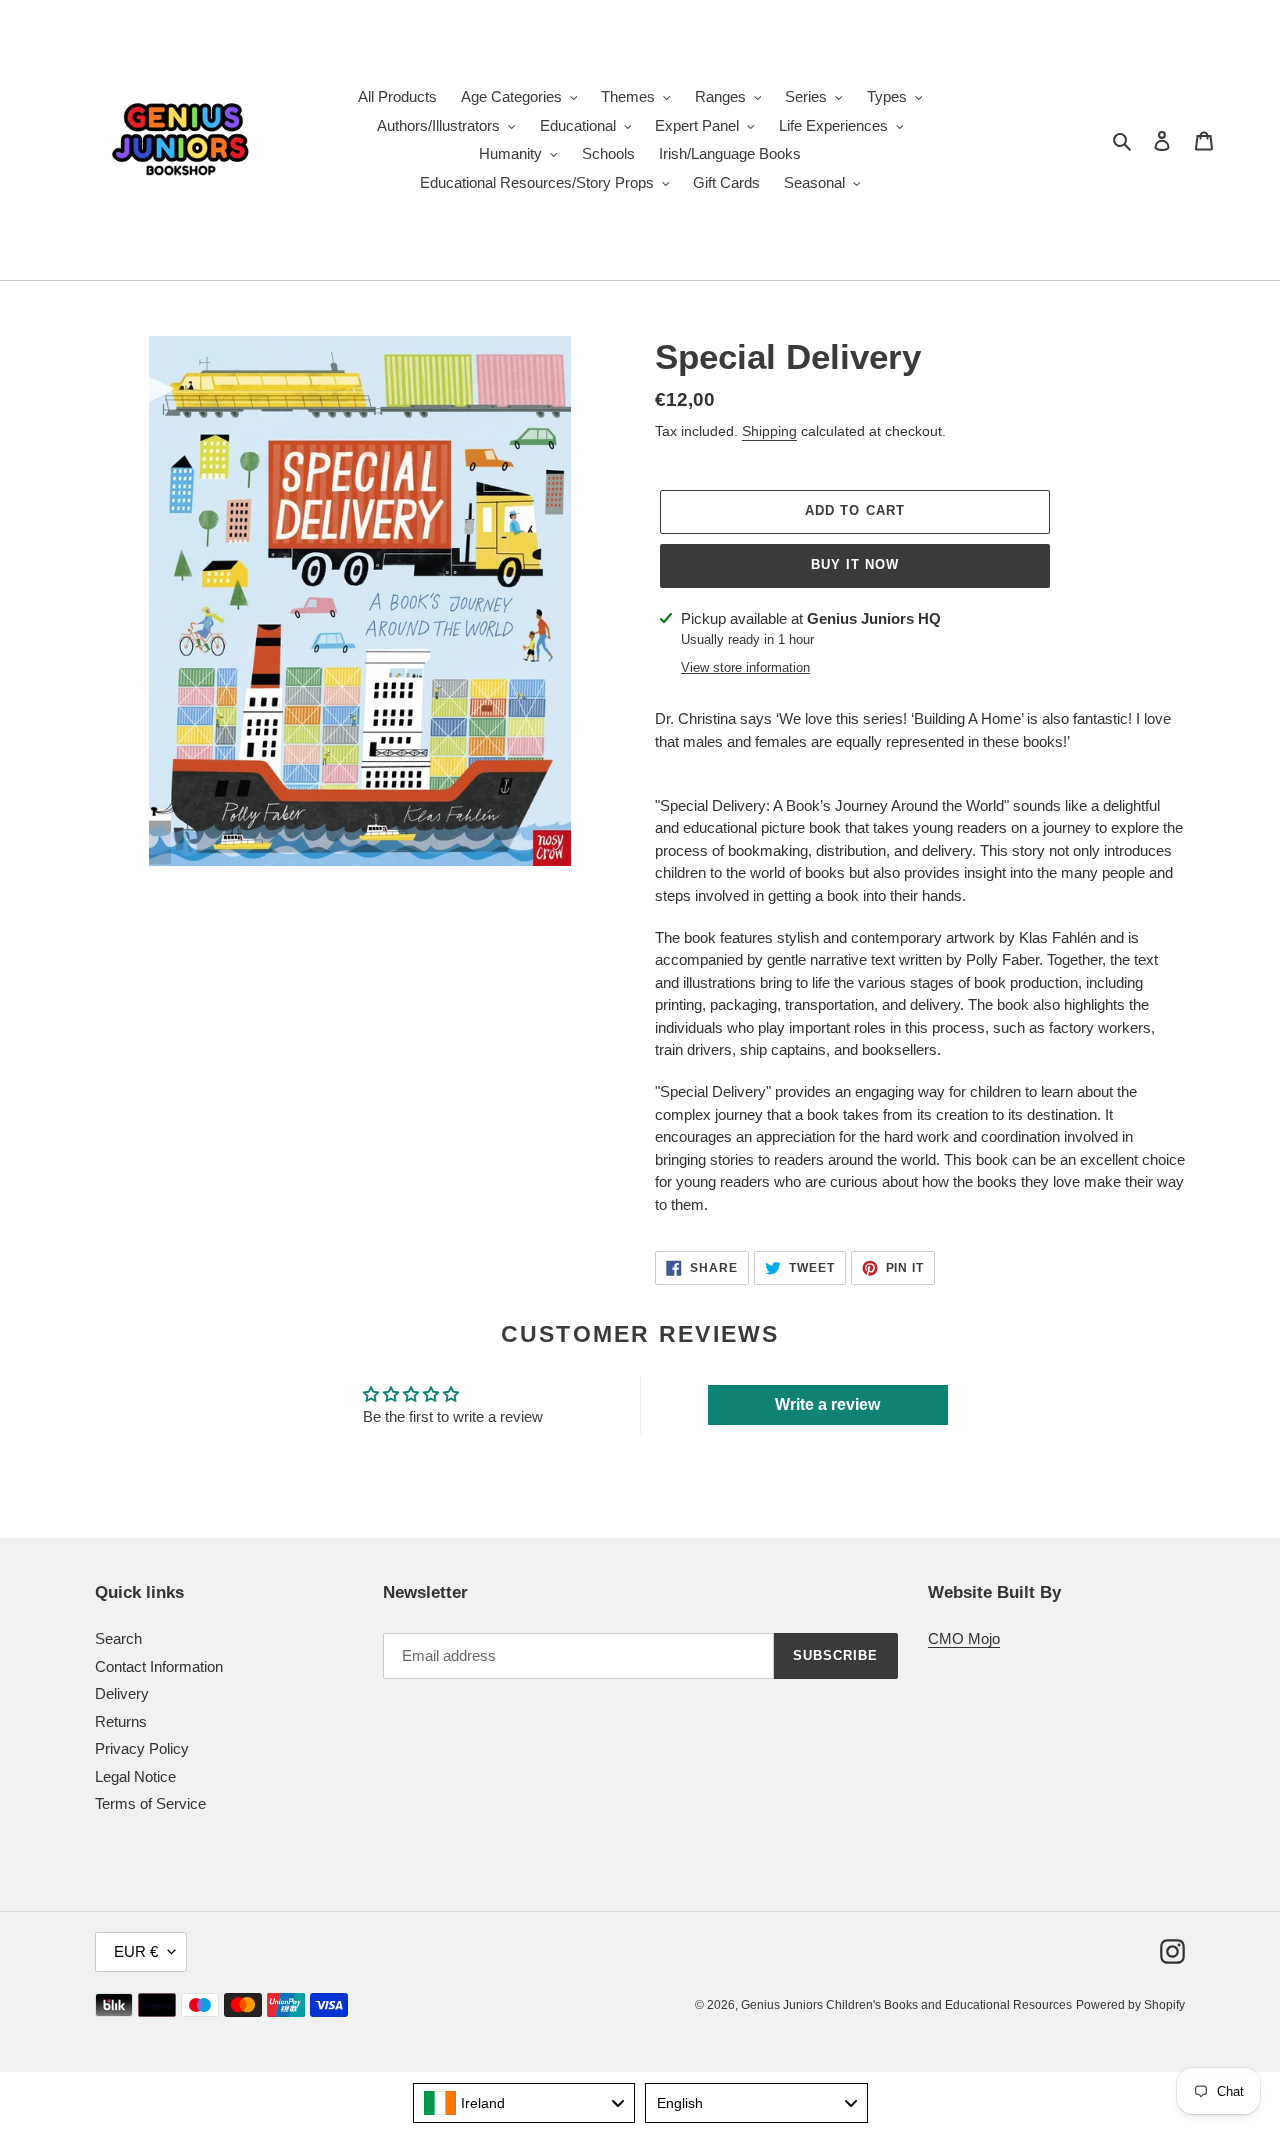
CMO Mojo (964, 1638)
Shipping (769, 431)
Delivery (122, 1693)
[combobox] (524, 2103)
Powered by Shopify (1130, 2005)
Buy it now (855, 564)
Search (118, 1638)
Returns (121, 1721)
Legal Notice (135, 1776)
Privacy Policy (142, 1748)
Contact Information (159, 1666)
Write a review (827, 1404)
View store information (745, 667)
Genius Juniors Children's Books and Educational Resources (906, 2005)
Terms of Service (150, 1803)
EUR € (136, 1951)
